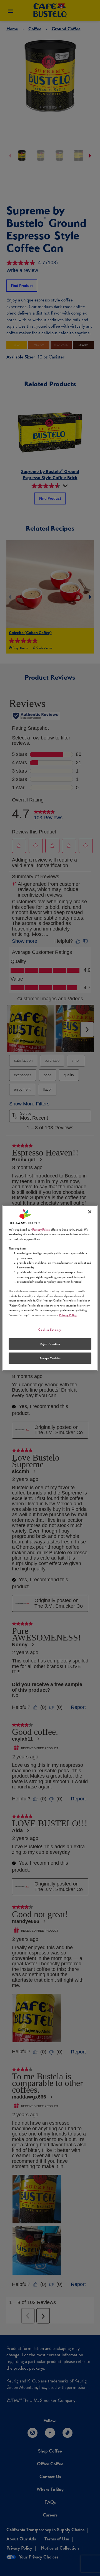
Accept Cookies (50, 1358)
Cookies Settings (50, 1329)
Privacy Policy (41, 1229)
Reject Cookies (50, 1344)
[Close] (90, 1212)
